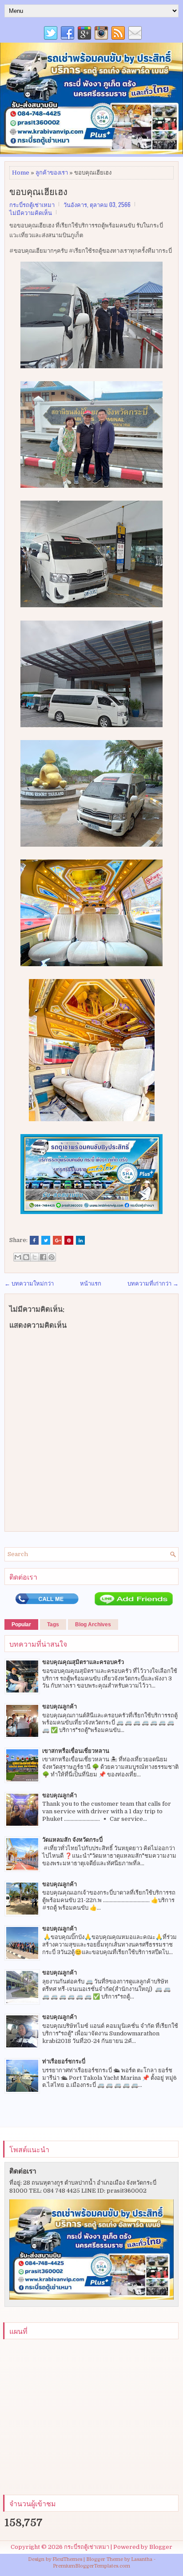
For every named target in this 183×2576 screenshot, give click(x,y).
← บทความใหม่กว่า (29, 1284)
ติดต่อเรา (23, 2171)
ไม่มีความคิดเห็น (31, 212)
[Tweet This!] (46, 1240)
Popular (21, 1624)
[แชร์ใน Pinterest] (52, 1257)
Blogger (161, 2547)
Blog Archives (93, 1624)
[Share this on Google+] (57, 1240)
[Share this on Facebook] (34, 1240)
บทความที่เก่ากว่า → (153, 1284)
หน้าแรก (91, 1284)
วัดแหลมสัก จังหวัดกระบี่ (72, 1840)
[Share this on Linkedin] (80, 1240)
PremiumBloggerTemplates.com (91, 2566)
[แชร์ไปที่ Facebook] (43, 1257)
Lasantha (142, 2559)
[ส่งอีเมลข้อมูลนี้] (18, 1257)
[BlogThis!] (26, 1257)
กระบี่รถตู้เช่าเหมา (87, 2547)
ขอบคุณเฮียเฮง (38, 191)
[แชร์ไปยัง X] (35, 1257)
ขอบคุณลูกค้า (60, 1706)
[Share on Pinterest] (69, 1240)
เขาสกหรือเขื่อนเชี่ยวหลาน (76, 1751)
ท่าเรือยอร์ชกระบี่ (64, 2061)
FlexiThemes (67, 2559)
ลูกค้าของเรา (52, 173)
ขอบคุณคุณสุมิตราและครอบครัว (83, 1662)
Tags (53, 1624)
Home (21, 173)
